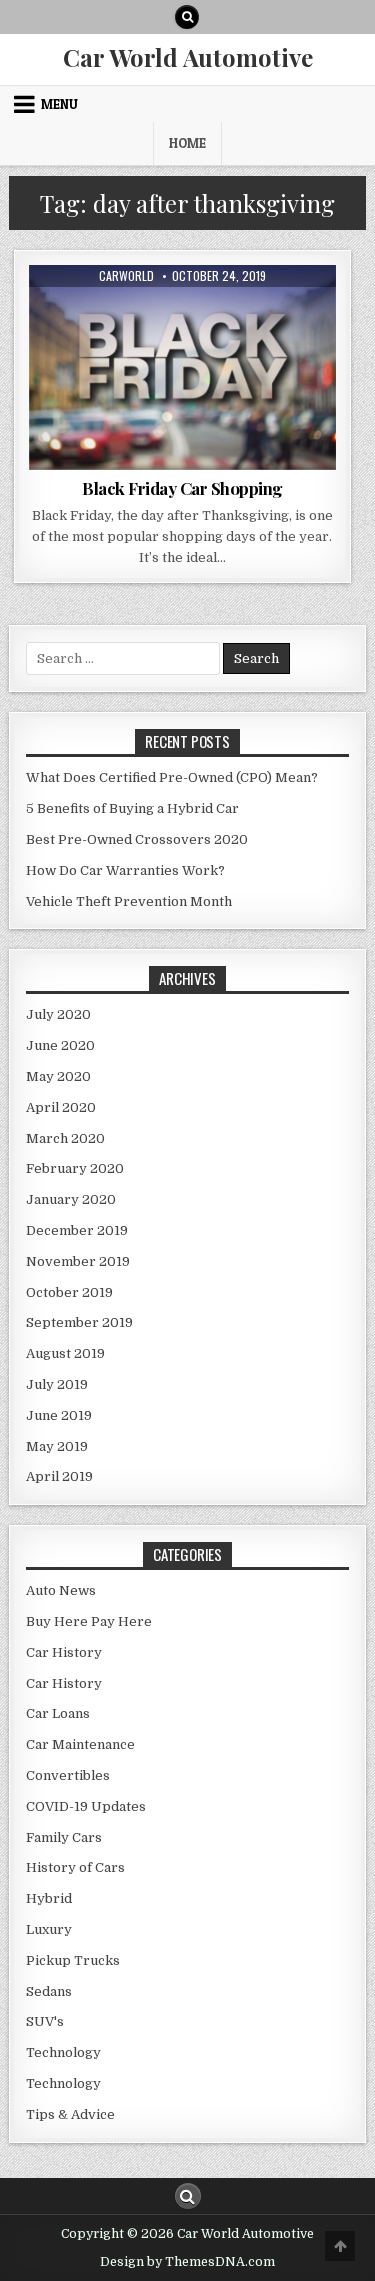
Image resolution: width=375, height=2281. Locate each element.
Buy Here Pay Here (89, 1621)
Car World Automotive (188, 57)
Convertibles (68, 1775)
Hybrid (49, 1898)
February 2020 (75, 1168)
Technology (63, 2052)
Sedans (49, 1991)
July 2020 (58, 1014)
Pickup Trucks (73, 1960)
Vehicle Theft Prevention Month (129, 901)
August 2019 (65, 1353)
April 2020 (61, 1107)
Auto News (135, 313)
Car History (64, 1652)
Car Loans (58, 1713)
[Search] (187, 17)
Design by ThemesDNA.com (187, 2262)
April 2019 (59, 1476)
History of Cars (75, 1867)
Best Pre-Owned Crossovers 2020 (137, 839)
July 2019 (57, 1384)
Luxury (49, 1929)
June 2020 (60, 1045)
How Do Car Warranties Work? (125, 870)
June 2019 (59, 1415)
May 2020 (58, 1076)
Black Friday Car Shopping (182, 488)
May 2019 (57, 1446)
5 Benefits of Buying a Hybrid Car (132, 808)
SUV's (45, 2021)
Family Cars (64, 1837)
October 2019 (69, 1292)
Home (187, 143)
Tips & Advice (222, 313)
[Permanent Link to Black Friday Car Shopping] (182, 367)
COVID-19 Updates (86, 1806)
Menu (59, 104)
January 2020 (71, 1199)
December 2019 (77, 1230)
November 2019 (78, 1261)
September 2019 (79, 1322)
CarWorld (126, 276)
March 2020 (65, 1138)
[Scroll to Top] (340, 2246)
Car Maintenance (80, 1744)
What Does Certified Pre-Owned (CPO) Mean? (172, 777)
